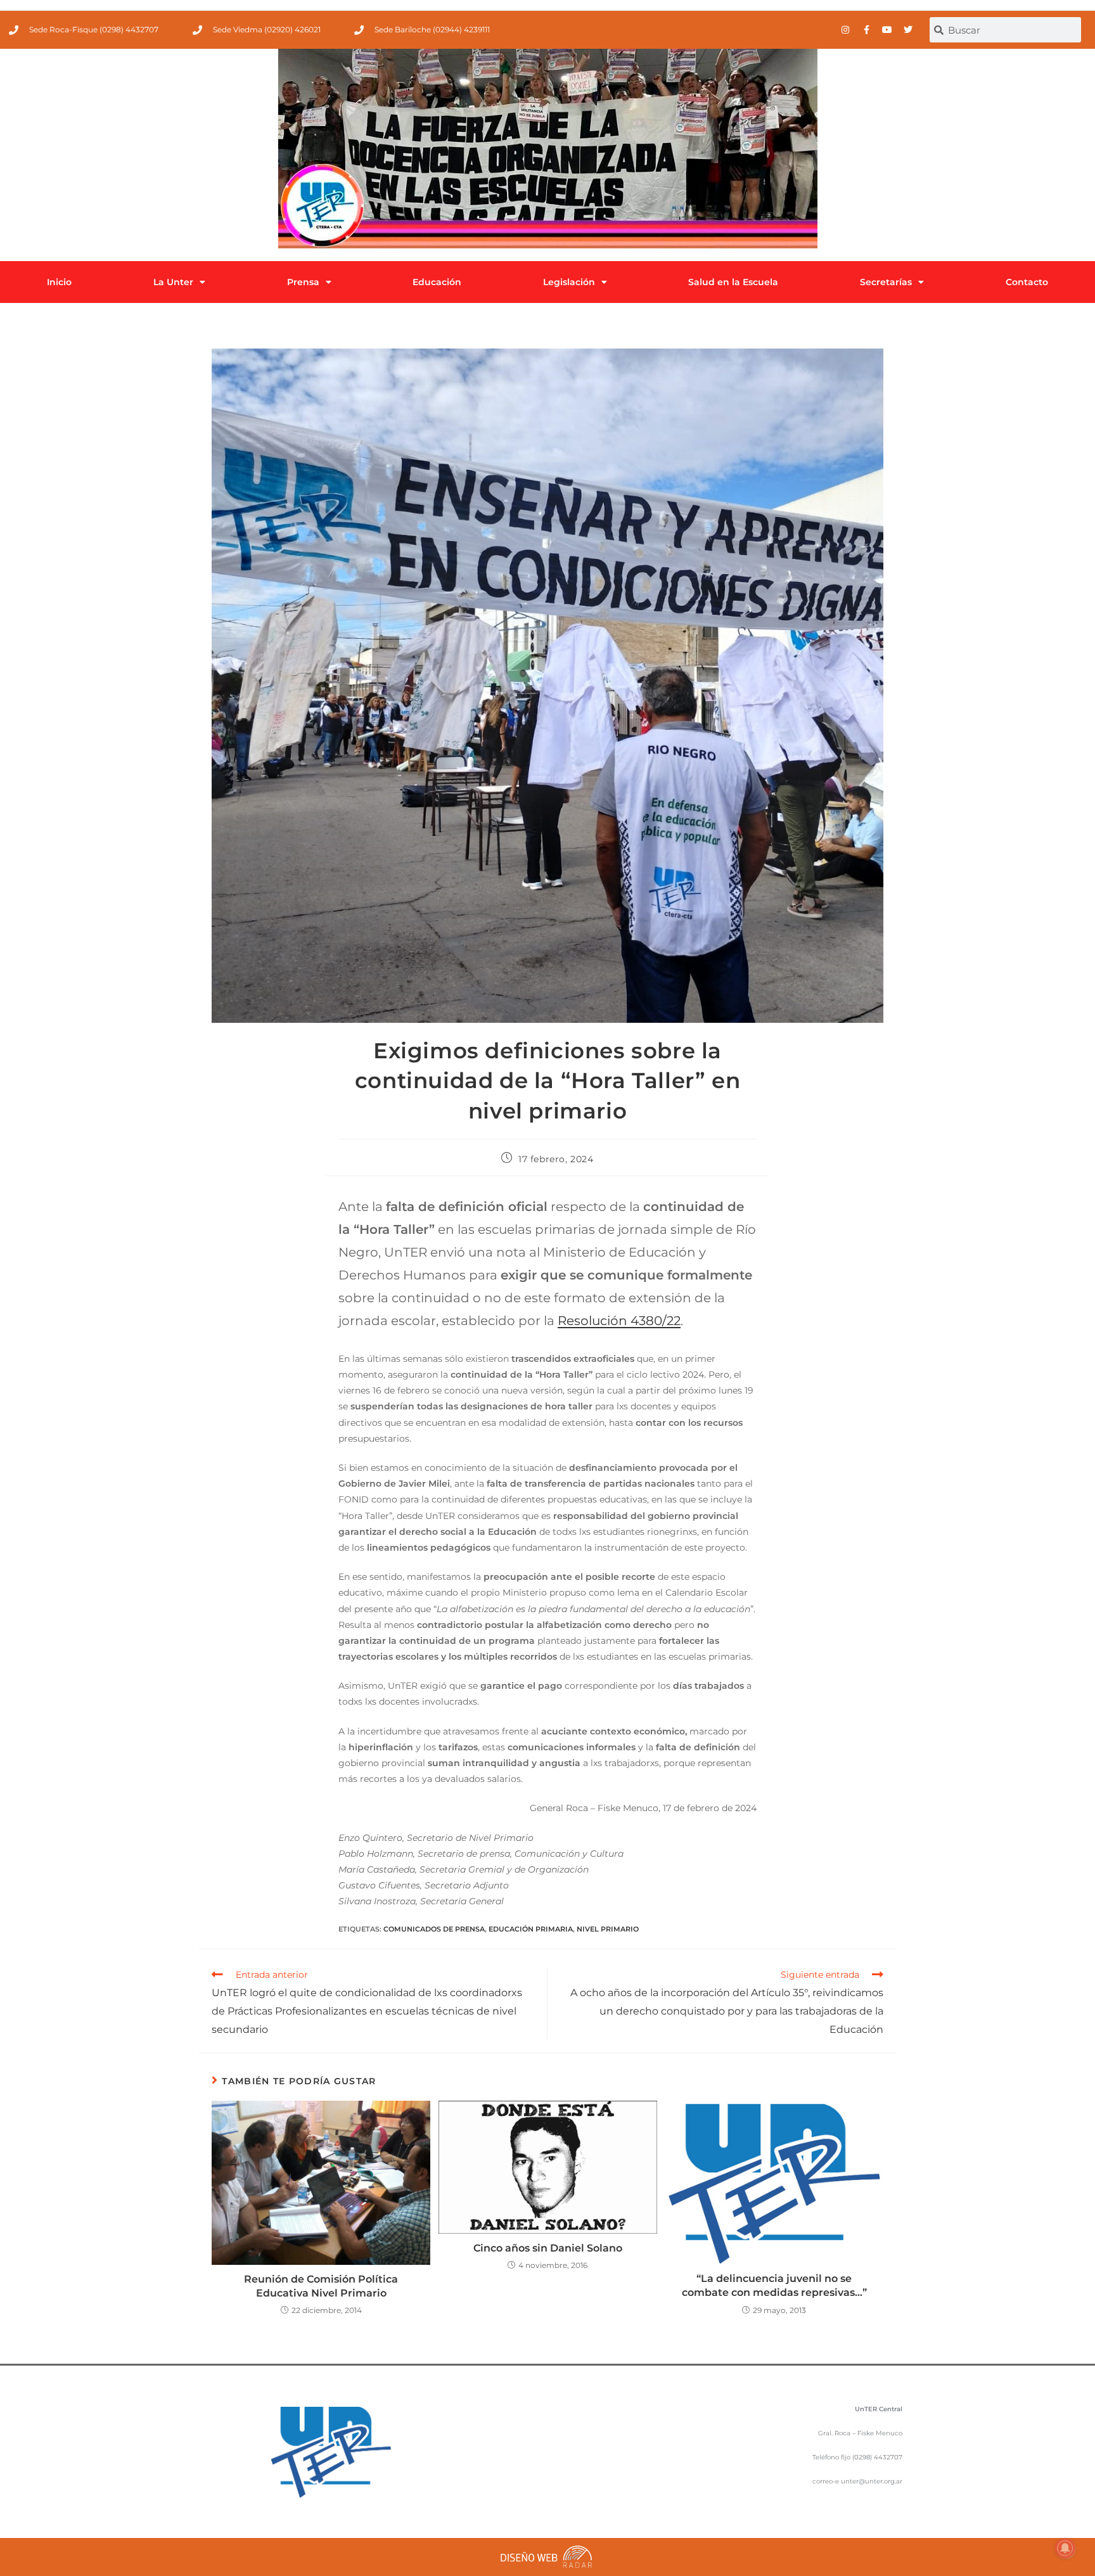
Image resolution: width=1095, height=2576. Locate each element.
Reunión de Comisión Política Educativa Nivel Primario (321, 2286)
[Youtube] (887, 30)
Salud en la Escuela (733, 282)
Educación (437, 282)
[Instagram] (845, 30)
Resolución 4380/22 (619, 1321)
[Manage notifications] (1065, 2548)
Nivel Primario (608, 1929)
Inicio (59, 282)
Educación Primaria (531, 1929)
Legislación (569, 282)
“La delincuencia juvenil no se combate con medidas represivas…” (774, 2285)
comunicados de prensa (434, 1929)
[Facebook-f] (866, 30)
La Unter (173, 282)
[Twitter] (908, 30)
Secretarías (886, 282)
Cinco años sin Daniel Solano (548, 2248)
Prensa (303, 282)
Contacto (1027, 282)
